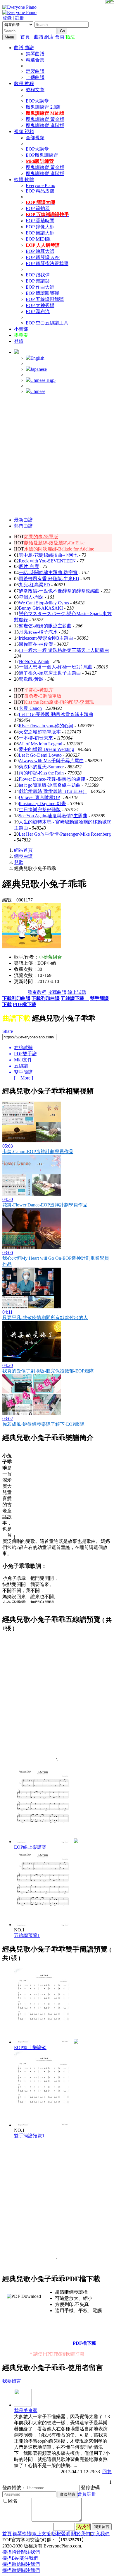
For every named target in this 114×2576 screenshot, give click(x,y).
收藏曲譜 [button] (57, 992)
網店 (49, 37)
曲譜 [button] (19, 48)
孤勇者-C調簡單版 (43, 696)
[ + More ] (24, 1078)
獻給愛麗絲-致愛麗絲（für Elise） (53, 791)
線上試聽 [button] (77, 992)
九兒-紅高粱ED (34, 585)
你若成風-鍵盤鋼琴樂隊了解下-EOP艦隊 (43, 1424)
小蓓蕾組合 (50, 957)
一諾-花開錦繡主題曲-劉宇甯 (48, 572)
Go (62, 31)
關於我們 (81, 2534)
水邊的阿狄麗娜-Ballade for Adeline (59, 549)
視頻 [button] (19, 132)
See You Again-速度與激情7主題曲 (53, 816)
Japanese (39, 369)
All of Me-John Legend (40, 744)
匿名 (13, 2501)
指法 (70, 37)
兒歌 (19, 862)
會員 (60, 37)
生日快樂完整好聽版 (40, 810)
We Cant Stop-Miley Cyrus (44, 603)
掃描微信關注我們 (21, 2564)
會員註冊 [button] (87, 2494)
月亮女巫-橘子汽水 (38, 632)
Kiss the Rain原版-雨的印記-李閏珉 (59, 702)
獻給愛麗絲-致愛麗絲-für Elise (54, 543)
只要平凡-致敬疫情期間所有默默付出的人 (45, 1318)
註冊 (20, 18)
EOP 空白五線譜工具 (47, 323)
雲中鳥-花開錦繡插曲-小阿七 (48, 555)
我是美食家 (26, 2410)
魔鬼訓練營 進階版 (45, 125)
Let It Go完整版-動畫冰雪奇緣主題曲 (56, 714)
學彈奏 (21, 335)
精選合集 (35, 60)
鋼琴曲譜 (35, 54)
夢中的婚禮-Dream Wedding (46, 749)
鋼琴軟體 (22, 2534)
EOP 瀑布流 (38, 312)
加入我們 (100, 2534)
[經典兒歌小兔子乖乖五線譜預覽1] (43, 1925)
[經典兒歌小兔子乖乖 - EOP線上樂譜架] (76, 1842)
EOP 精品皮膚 (40, 191)
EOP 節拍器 (38, 208)
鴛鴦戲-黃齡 (31, 679)
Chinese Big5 (43, 380)
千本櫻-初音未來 (36, 738)
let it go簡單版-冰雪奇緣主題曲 (50, 785)
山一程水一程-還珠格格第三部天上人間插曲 (64, 650)
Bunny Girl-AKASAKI (41, 608)
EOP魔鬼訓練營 (42, 155)
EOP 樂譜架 (38, 281)
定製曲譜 (35, 71)
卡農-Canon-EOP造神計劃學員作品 (38, 1152)
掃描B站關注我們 (20, 2558)
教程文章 (35, 90)
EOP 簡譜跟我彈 (42, 293)
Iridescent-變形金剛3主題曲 (46, 638)
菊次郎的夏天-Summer (41, 767)
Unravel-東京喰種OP (39, 797)
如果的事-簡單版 (41, 537)
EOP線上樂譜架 (30, 1847)
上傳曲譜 (35, 77)
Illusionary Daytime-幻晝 (42, 803)
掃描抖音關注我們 (21, 2552)
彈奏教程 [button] (37, 992)
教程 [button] (19, 83)
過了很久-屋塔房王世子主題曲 (50, 673)
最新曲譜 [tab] (23, 520)
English (37, 358)
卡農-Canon (30, 708)
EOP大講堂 (37, 101)
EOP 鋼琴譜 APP (43, 257)
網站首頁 (23, 850)
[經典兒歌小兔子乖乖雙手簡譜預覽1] (43, 2125)
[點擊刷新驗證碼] (83, 2527)
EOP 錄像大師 (40, 227)
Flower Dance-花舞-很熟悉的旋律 (52, 779)
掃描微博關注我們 (21, 2570)
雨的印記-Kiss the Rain (41, 773)
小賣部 (21, 329)
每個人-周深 (31, 597)
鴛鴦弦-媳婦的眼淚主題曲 (45, 626)
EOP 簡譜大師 (40, 233)
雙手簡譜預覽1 (29, 2136)
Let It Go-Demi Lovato (40, 755)
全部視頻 (35, 138)
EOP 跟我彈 (38, 275)
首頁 (25, 37)
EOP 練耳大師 (40, 251)
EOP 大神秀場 (40, 305)
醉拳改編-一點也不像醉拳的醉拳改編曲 (59, 591)
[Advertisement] (57, 456)
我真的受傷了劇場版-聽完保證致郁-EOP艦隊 (48, 1371)
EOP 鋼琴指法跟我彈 (47, 263)
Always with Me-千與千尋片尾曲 (51, 761)
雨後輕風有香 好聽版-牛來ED (49, 579)
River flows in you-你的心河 (46, 726)
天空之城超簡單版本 (40, 732)
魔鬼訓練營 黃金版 (45, 119)
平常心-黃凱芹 (39, 690)
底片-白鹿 (29, 566)
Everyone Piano (40, 185)
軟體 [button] (19, 180)
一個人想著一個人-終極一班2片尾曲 (56, 667)
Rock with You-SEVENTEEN (47, 561)
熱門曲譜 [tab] (23, 526)
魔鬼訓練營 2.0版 (43, 107)
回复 (107, 2472)
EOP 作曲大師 (40, 287)
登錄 (7, 18)
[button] (16, 352)
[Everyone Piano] (19, 7)
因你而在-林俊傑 (36, 644)
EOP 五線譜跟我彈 (45, 299)
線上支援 (42, 2534)
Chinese (38, 391)
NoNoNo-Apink (34, 661)
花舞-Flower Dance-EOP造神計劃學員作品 (45, 1205)
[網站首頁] (32, 37)
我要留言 (12, 2381)
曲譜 (39, 37)
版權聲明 (61, 2534)
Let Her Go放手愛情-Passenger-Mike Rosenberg (65, 834)
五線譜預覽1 (27, 1935)
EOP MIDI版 (38, 239)
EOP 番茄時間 (40, 221)
